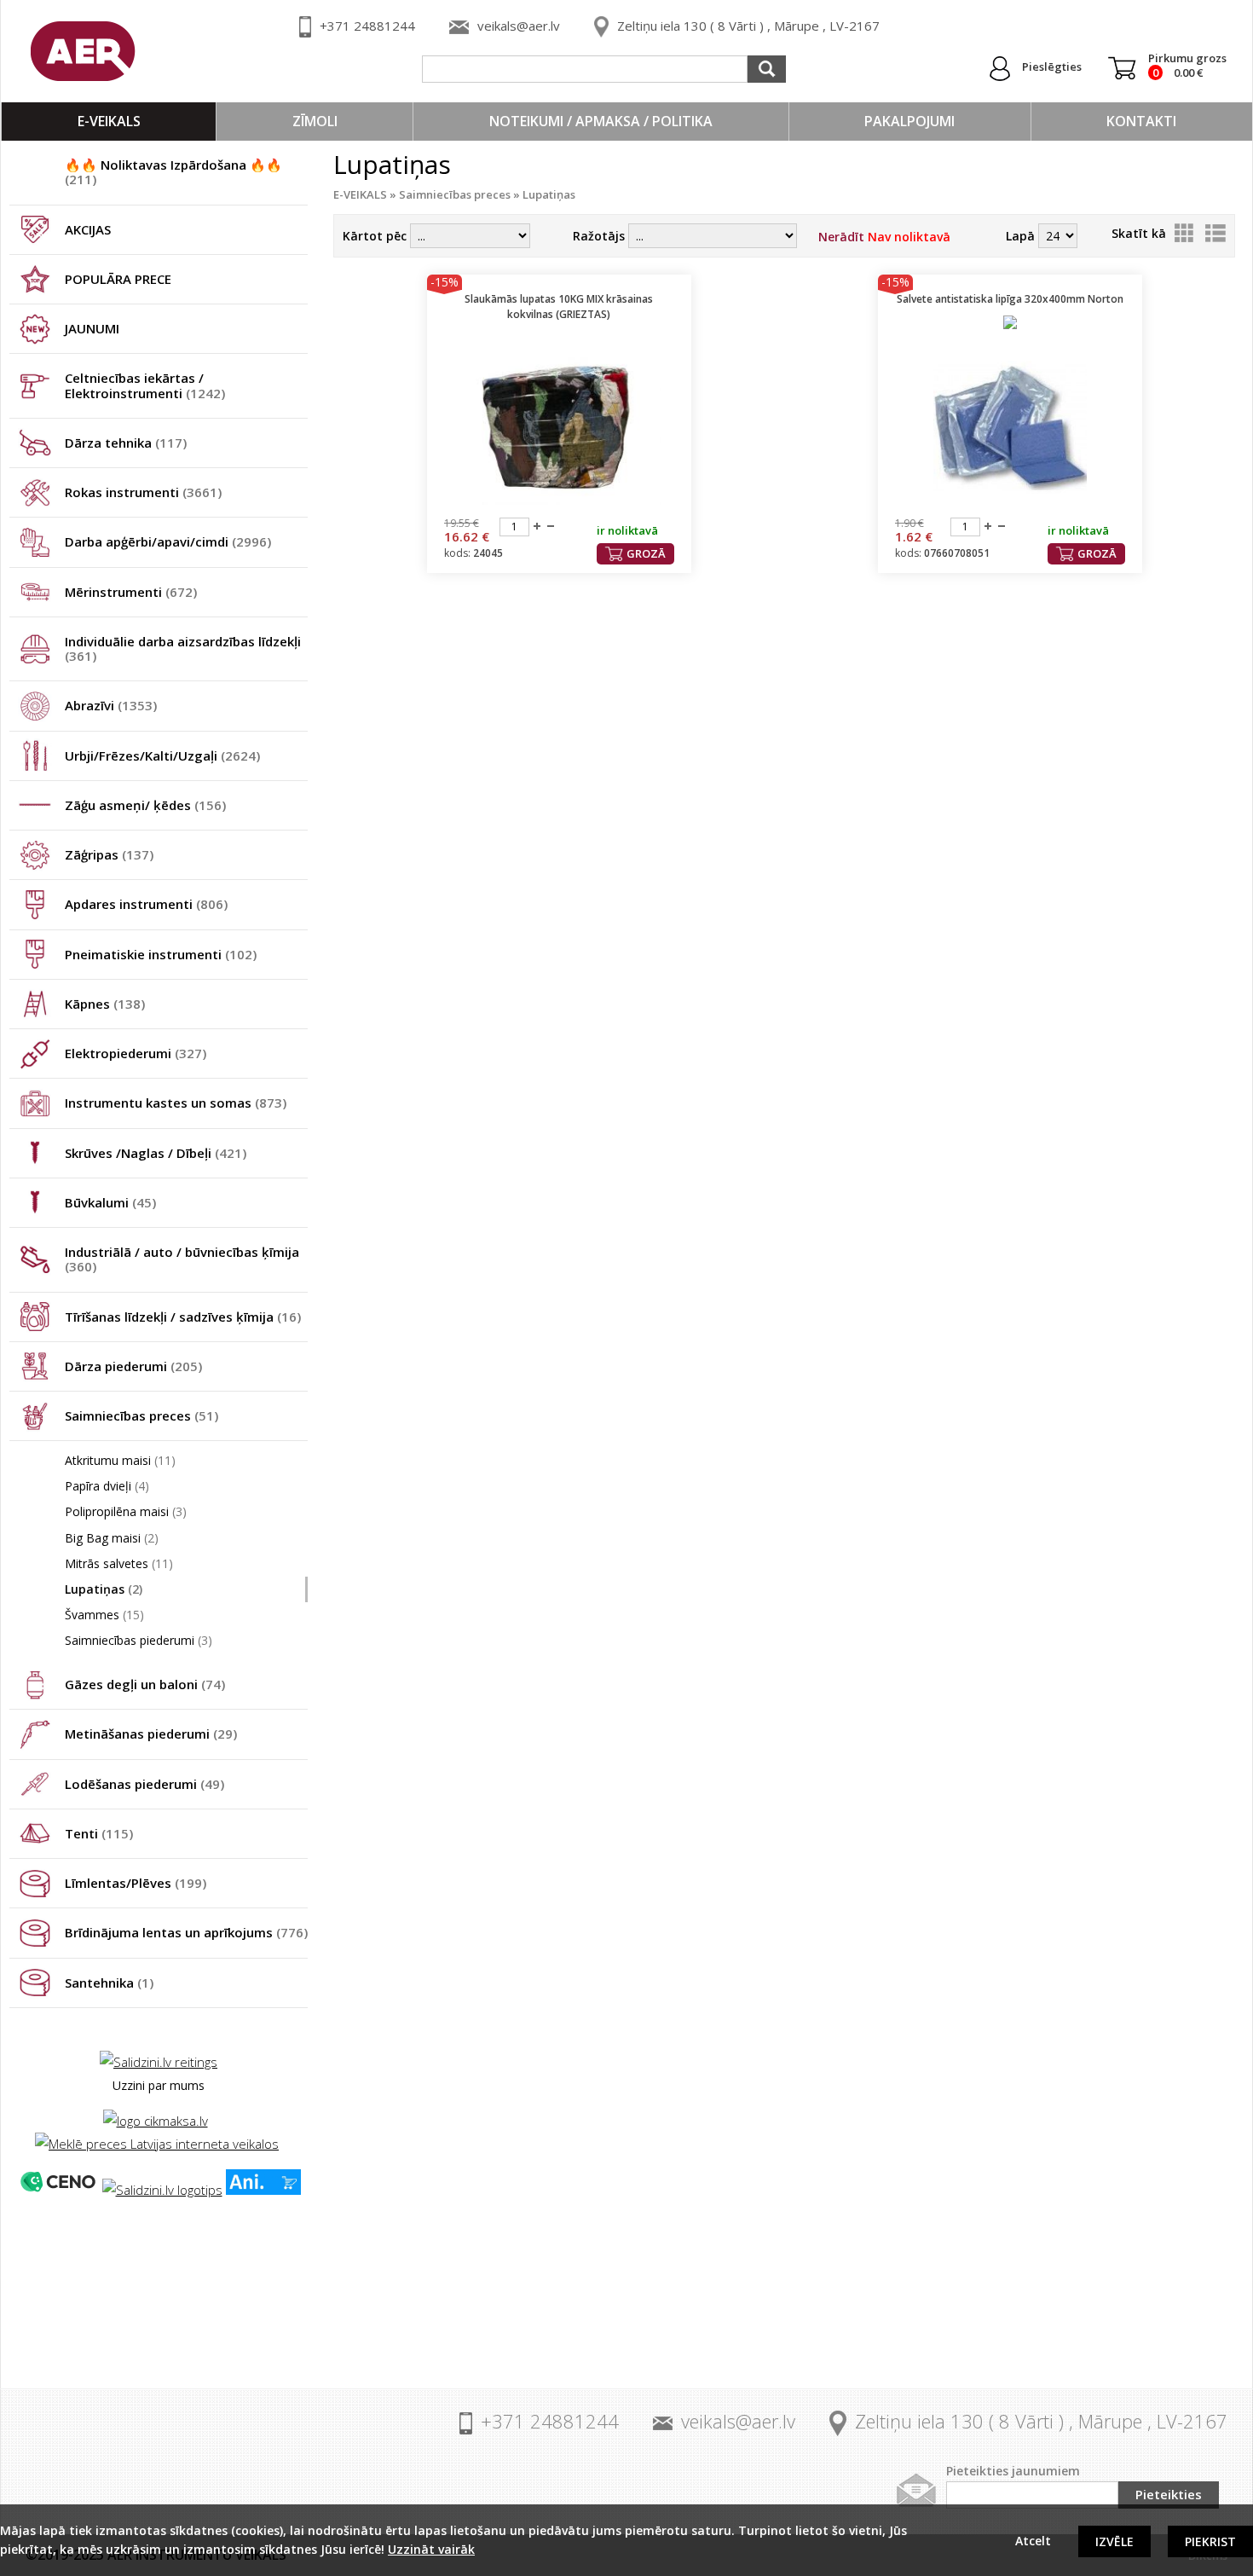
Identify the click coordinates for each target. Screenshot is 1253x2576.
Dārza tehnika (126, 443)
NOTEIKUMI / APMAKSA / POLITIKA (601, 121)
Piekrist (1210, 2541)
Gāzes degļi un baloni (145, 1684)
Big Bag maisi (112, 1538)
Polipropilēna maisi (126, 1511)
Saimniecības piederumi (139, 1640)
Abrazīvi (111, 705)
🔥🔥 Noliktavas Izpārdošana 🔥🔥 (173, 172)
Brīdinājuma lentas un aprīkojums (186, 1932)
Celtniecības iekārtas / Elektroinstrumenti (145, 385)
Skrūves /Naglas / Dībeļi (156, 1153)
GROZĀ (646, 553)
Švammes (104, 1615)
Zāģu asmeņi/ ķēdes (145, 805)
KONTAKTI (1141, 121)
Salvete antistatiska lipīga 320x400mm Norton (1010, 299)
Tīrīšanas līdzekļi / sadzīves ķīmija (183, 1317)
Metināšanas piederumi (151, 1734)
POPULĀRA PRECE (118, 279)
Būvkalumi (110, 1202)
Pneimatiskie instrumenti (161, 954)
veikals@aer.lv (519, 26)
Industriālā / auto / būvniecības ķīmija (182, 1259)
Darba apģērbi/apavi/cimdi (168, 541)
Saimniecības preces (141, 1415)
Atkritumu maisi (120, 1460)
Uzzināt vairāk (431, 2549)
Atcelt (1033, 2541)
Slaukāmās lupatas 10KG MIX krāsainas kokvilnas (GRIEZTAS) (559, 307)
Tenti (99, 1833)
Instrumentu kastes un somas (176, 1103)
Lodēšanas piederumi (144, 1784)
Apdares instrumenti (146, 904)
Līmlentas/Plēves (136, 1883)
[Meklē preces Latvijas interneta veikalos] (157, 2144)
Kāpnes (105, 1004)
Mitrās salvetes (119, 1563)
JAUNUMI (92, 328)
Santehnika (109, 1983)
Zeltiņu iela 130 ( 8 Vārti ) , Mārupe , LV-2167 (748, 26)
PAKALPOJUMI (909, 121)
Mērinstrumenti (131, 592)
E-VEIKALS (109, 121)
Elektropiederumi (136, 1053)
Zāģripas (109, 854)
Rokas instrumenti (143, 492)
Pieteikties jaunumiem (1013, 2471)
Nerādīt (884, 237)
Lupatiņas (104, 1589)
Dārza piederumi (133, 1366)
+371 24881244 (367, 26)
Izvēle (1114, 2541)
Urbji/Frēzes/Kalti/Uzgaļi (162, 755)
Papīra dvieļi (107, 1486)
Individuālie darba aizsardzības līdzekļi (183, 648)
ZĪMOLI (315, 121)
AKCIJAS (88, 229)
